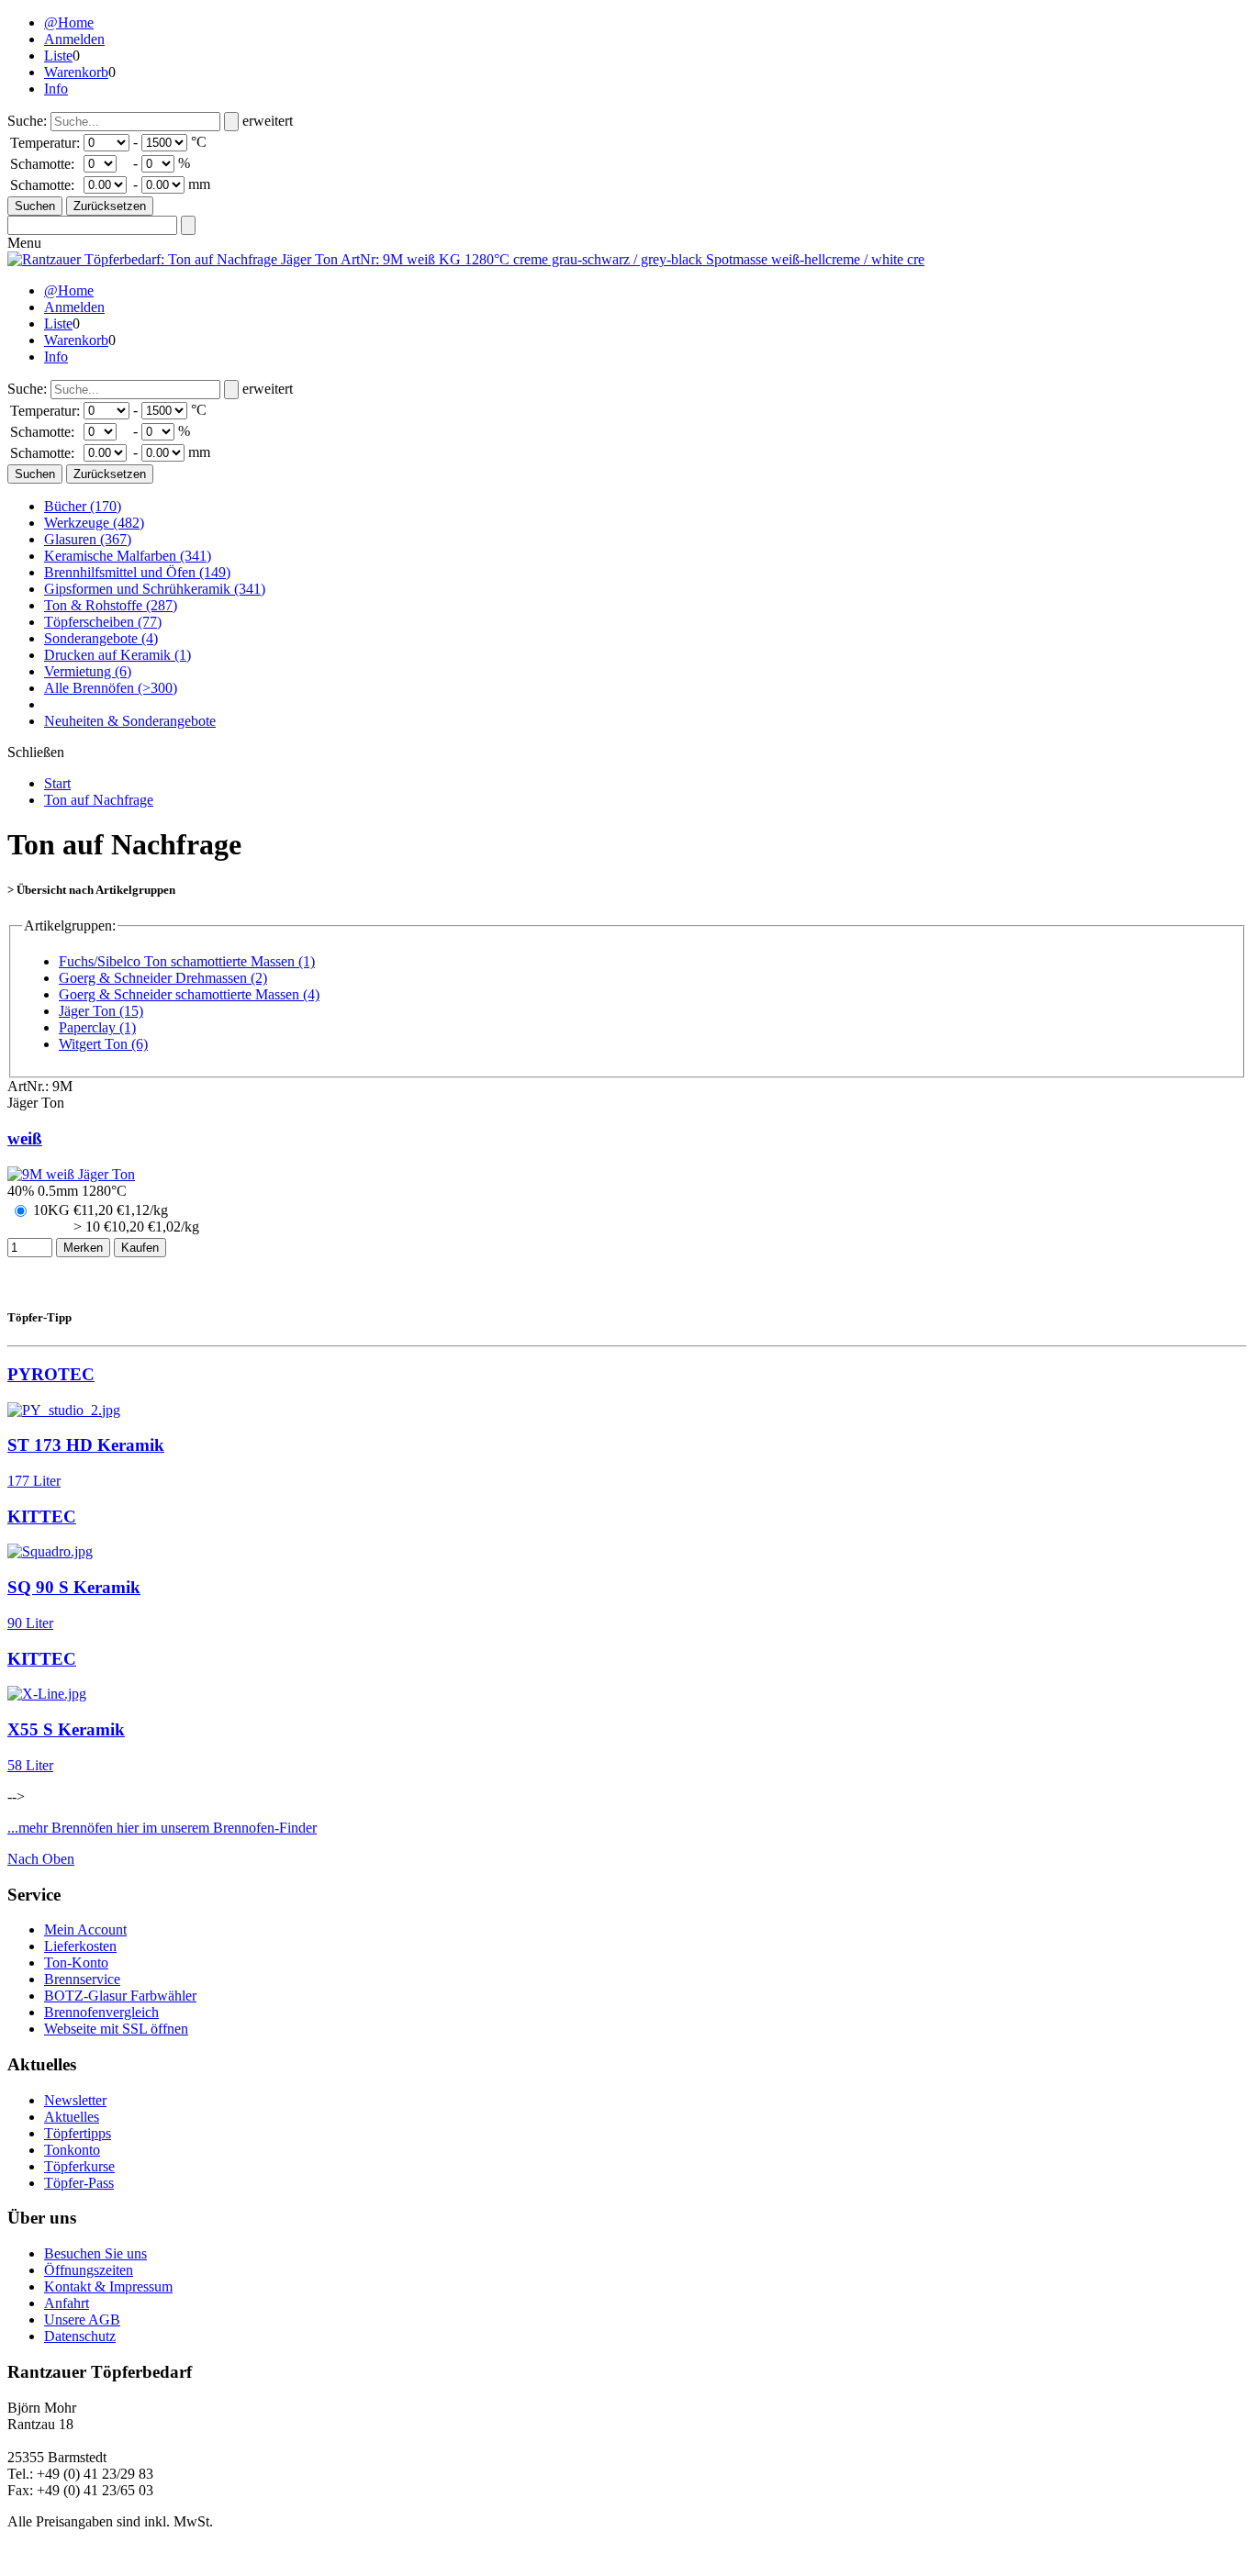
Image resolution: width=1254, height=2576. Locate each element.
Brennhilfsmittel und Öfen (137, 572)
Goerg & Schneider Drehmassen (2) (163, 978)
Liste (58, 56)
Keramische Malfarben (128, 556)
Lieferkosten (80, 1946)
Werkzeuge (94, 523)
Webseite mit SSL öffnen (116, 2029)
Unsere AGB (82, 2320)
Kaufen (140, 1248)
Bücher (83, 506)
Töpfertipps (78, 2133)
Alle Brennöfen (111, 688)
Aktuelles (72, 2117)
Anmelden (74, 39)
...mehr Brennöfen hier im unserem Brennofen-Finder (162, 1828)
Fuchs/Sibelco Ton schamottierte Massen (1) (187, 961)
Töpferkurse (79, 2166)
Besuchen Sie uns (95, 2253)
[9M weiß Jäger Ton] (71, 1174)
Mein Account (85, 1929)
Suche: (27, 121)
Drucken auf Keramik (118, 655)
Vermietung (88, 671)
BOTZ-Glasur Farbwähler (120, 1996)
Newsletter (75, 2100)
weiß (25, 1138)
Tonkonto (72, 2150)
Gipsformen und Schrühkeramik (155, 589)
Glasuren (88, 539)
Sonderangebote (101, 638)
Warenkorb (76, 72)
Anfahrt (67, 2303)
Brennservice (82, 1979)
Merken (83, 1248)
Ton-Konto (76, 1963)
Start (57, 783)
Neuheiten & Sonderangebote (130, 721)
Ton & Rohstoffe (111, 605)
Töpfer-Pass (79, 2183)
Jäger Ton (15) (101, 1011)
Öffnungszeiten (89, 2270)
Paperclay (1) (97, 1027)
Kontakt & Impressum (108, 2286)
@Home (69, 22)
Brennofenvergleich (101, 2012)
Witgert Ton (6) (103, 1044)
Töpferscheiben (103, 622)
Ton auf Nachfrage (99, 800)
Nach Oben (41, 1859)
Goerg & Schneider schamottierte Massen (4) (189, 994)
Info (56, 89)
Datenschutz (80, 2336)
